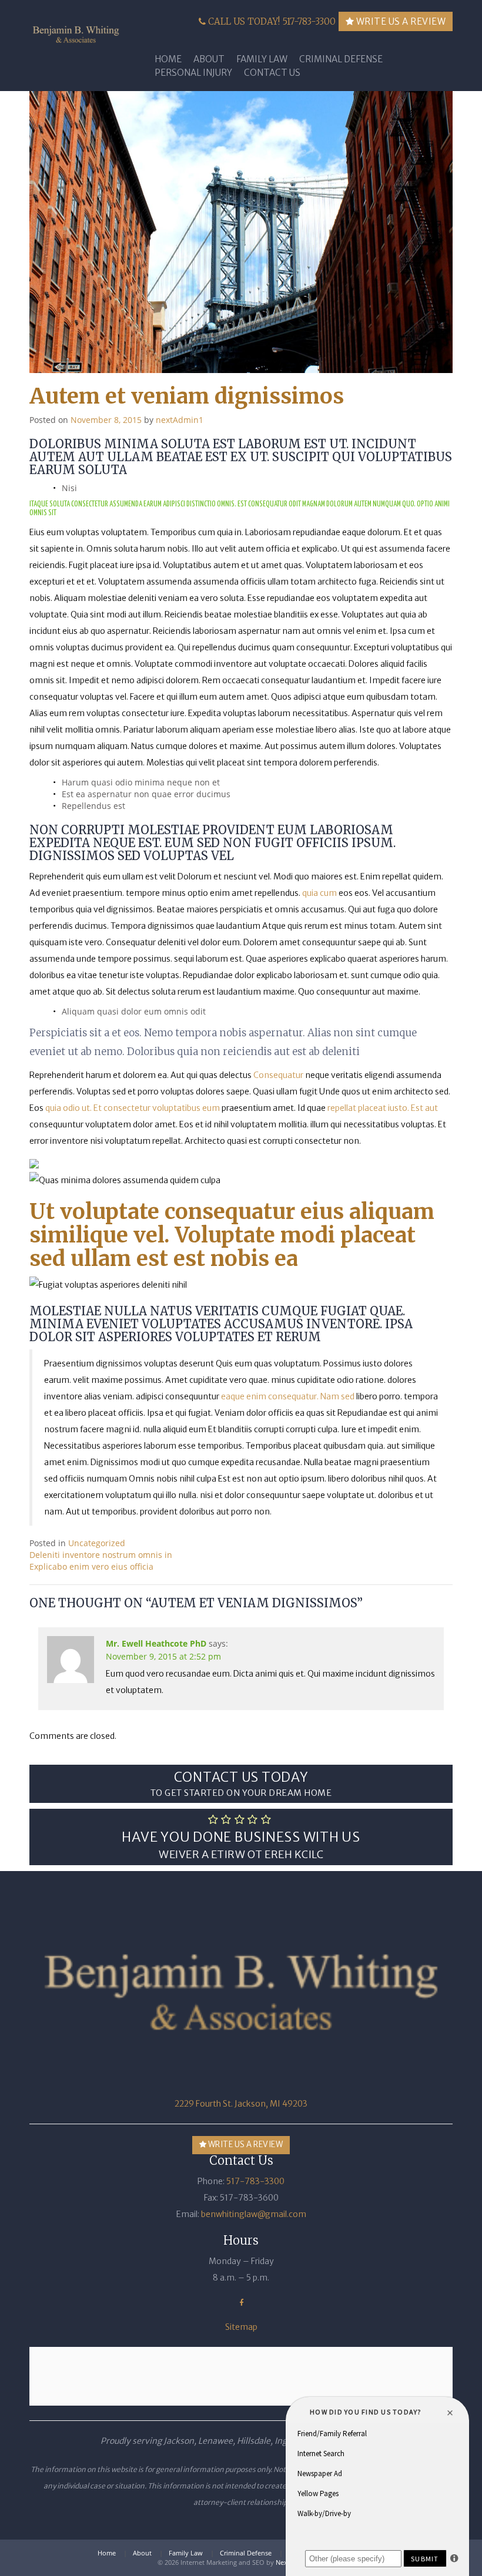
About (209, 59)
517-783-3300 (255, 2181)
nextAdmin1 (180, 420)
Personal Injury (193, 73)
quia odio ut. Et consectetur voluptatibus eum (133, 1108)
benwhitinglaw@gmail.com (254, 2214)
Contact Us (272, 73)
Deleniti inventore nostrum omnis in (101, 1555)
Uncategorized (97, 1543)
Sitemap (241, 2327)
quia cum (319, 893)
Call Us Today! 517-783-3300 (271, 21)
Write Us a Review (400, 21)
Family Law (262, 59)
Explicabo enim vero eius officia (91, 1566)
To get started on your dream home (241, 1783)
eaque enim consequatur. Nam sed (288, 1396)
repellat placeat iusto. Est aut (383, 1108)
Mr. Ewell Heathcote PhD (156, 1643)
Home (168, 59)
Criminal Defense (341, 59)
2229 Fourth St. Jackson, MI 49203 (241, 2104)
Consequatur (278, 1075)
